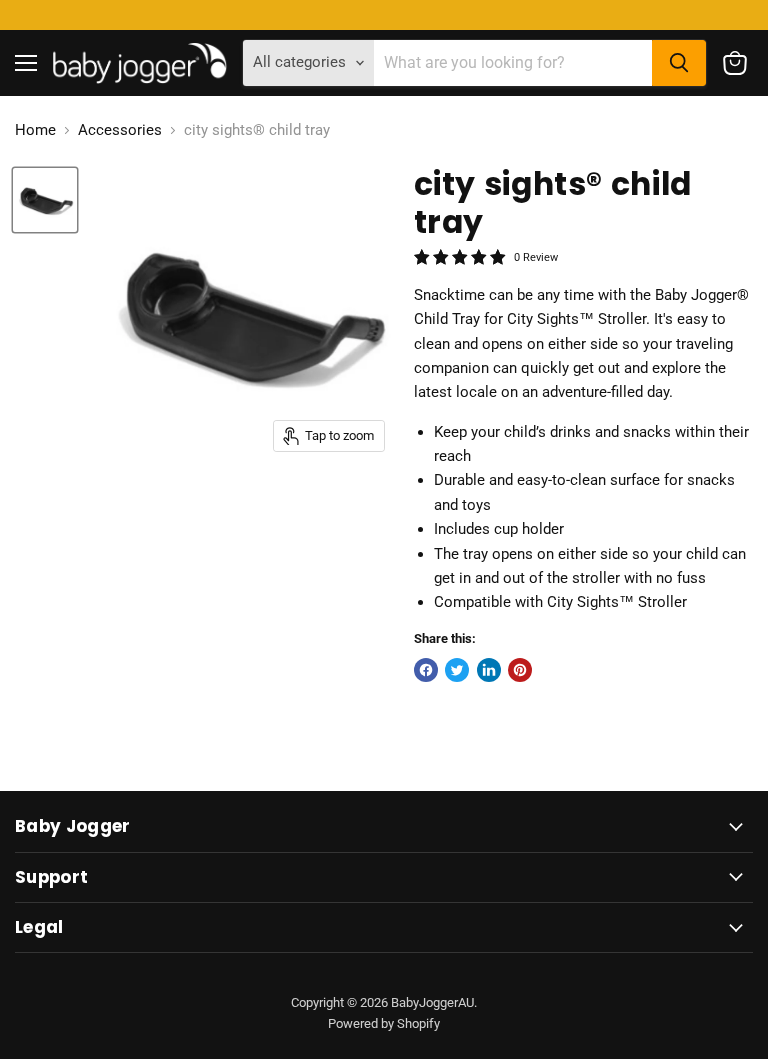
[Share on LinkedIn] (489, 670)
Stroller (622, 319)
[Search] (679, 63)
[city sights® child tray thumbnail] (45, 200)
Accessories (120, 130)
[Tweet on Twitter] (457, 670)
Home (35, 130)
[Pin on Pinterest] (520, 670)
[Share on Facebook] (426, 670)
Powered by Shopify (384, 1023)
